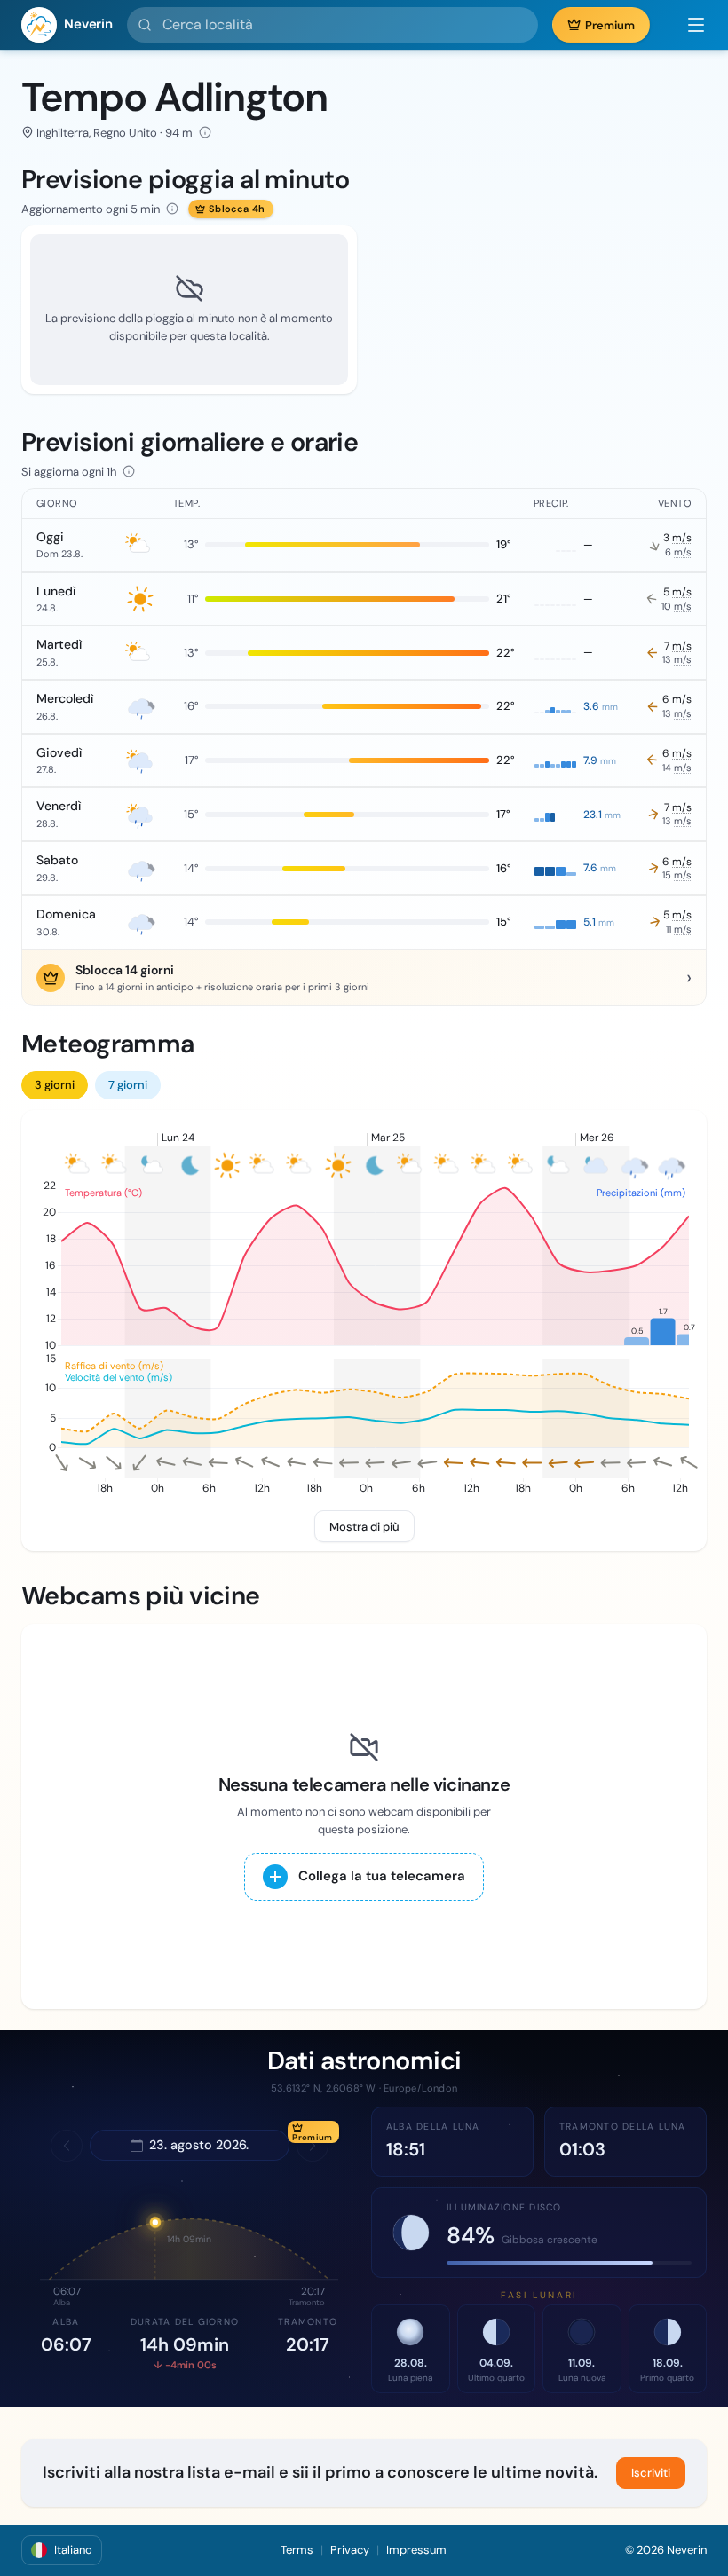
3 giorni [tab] (55, 1085)
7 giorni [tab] (128, 1085)
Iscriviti (651, 2473)
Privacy (350, 2550)
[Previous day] (67, 2146)
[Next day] (313, 2146)
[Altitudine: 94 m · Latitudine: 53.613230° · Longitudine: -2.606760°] (205, 132)
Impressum (416, 2550)
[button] (687, 25)
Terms (297, 2550)
